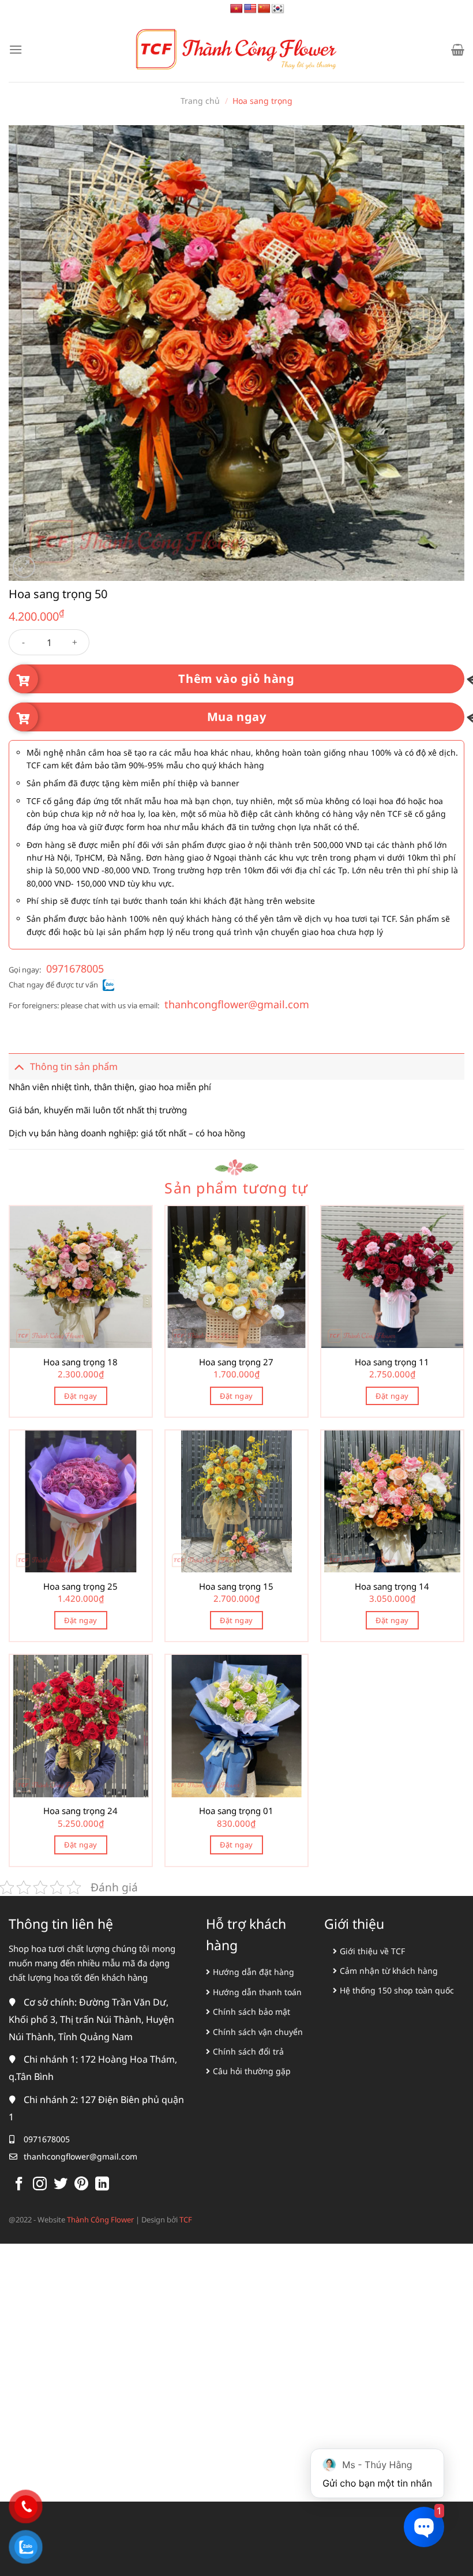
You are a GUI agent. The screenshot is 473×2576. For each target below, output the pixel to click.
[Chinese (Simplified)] (264, 9)
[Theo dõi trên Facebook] (19, 2185)
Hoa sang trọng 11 (392, 1362)
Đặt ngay (80, 1396)
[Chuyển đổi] (19, 1066)
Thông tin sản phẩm (74, 1067)
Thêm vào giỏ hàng (236, 679)
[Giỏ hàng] (458, 50)
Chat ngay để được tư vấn (53, 985)
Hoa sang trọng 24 (80, 1811)
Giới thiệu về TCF (372, 1951)
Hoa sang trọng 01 (236, 1811)
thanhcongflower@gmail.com (237, 1004)
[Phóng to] (24, 567)
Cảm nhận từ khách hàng (389, 1971)
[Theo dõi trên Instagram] (40, 2185)
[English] (250, 9)
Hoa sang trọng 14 (392, 1586)
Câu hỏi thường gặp (252, 2071)
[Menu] (16, 49)
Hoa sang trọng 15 (236, 1586)
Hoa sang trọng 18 (80, 1362)
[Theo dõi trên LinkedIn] (102, 2185)
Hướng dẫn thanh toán (257, 1992)
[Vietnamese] (236, 9)
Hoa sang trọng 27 (236, 1362)
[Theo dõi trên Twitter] (61, 2185)
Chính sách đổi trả (248, 2051)
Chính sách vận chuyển (258, 2032)
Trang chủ (200, 101)
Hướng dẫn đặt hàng (254, 1972)
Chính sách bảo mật (251, 2012)
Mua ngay (237, 717)
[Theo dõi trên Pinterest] (81, 2185)
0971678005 (75, 968)
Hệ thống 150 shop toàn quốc (397, 1990)
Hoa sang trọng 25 (80, 1586)
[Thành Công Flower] (236, 50)
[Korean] (278, 9)
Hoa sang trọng (262, 101)
